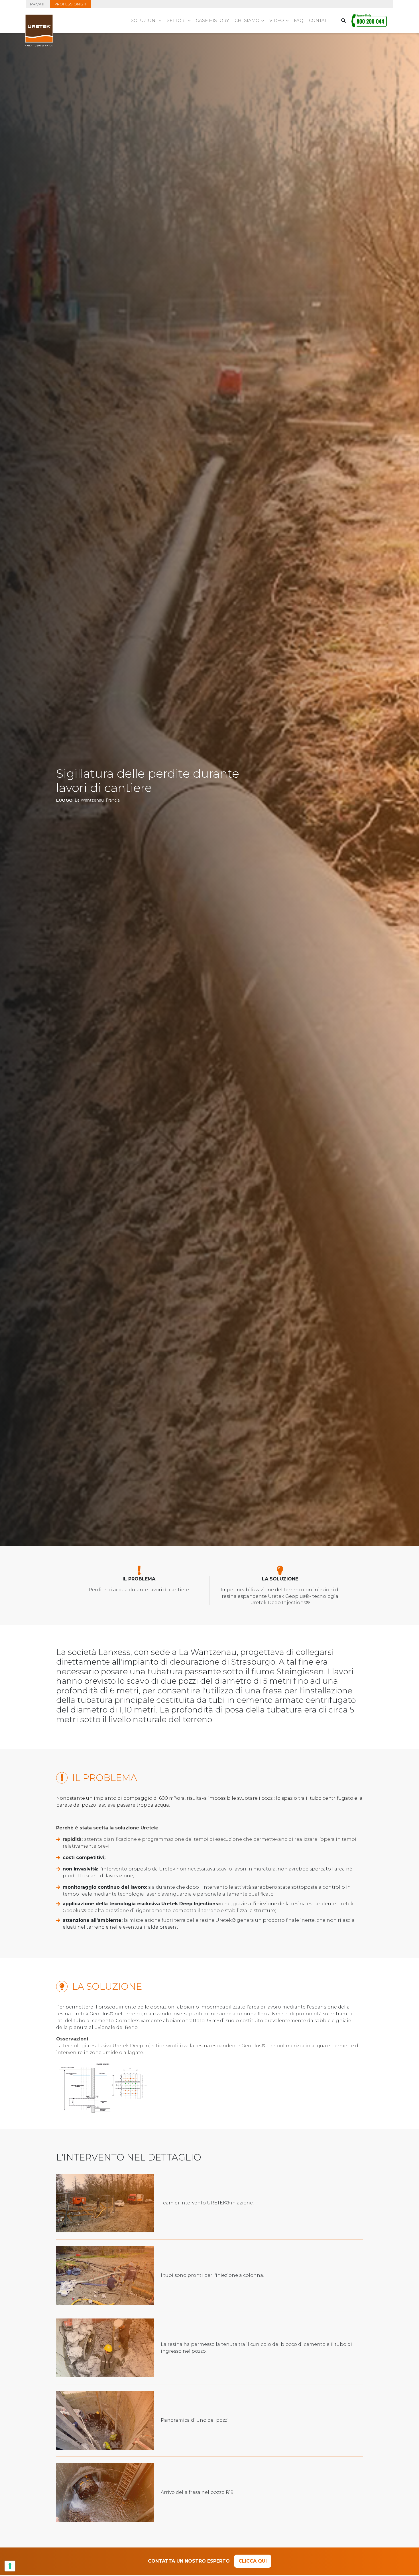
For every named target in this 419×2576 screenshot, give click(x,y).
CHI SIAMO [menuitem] (247, 20)
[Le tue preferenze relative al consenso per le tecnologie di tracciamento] (10, 2566)
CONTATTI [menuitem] (320, 20)
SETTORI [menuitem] (176, 20)
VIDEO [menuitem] (277, 20)
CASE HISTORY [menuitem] (212, 20)
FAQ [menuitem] (299, 20)
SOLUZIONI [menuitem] (144, 20)
